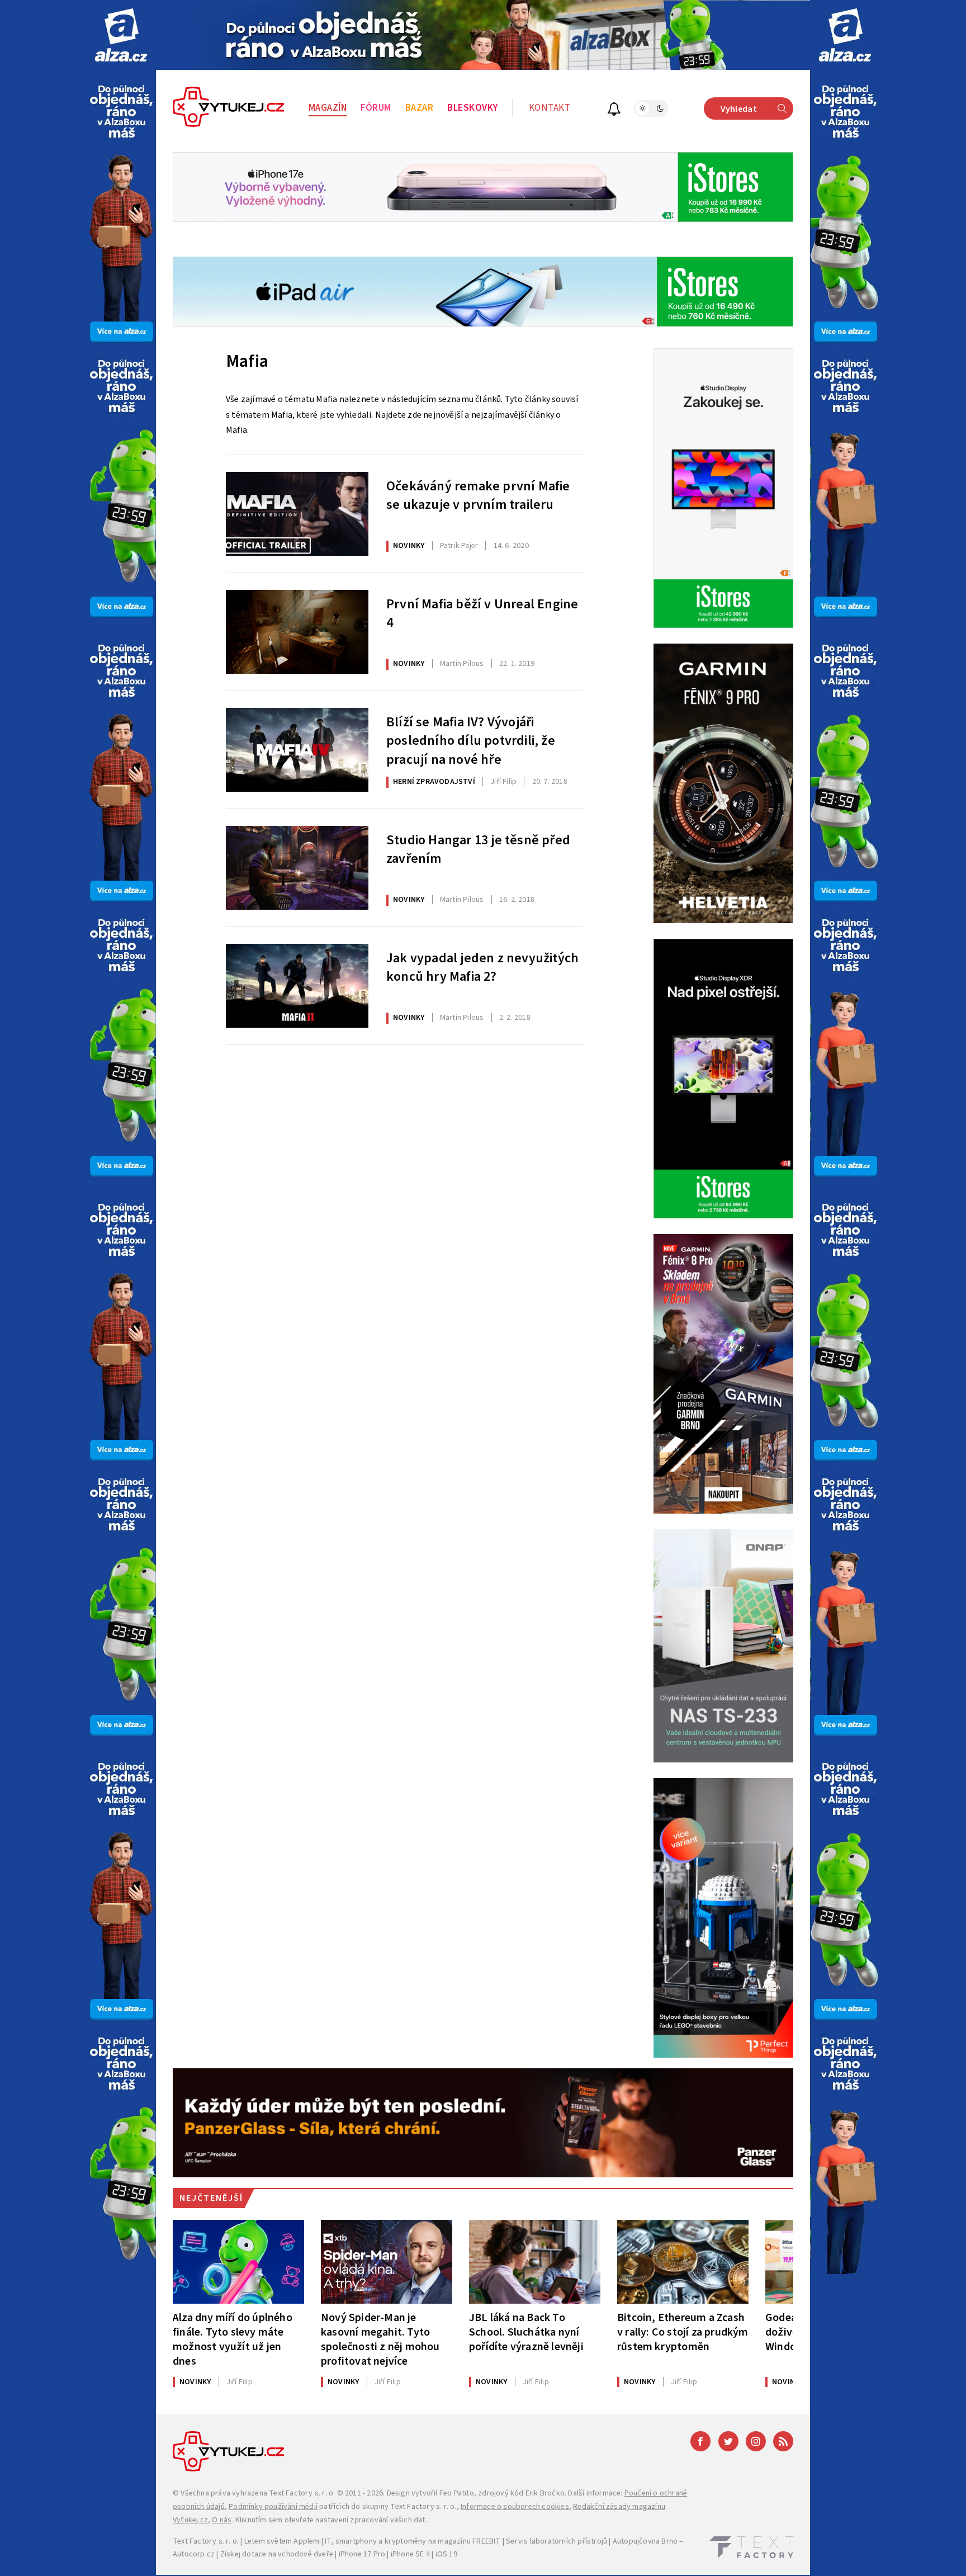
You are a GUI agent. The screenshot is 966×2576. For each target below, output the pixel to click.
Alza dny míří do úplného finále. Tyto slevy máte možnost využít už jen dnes (233, 2339)
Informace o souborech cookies (515, 2507)
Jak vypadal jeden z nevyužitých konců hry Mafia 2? (482, 968)
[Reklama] (121, 35)
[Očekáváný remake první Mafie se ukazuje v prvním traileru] (297, 514)
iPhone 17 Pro (362, 2554)
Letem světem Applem (282, 2541)
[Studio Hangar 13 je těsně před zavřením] (297, 868)
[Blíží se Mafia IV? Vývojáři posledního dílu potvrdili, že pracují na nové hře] (297, 750)
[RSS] (783, 2441)
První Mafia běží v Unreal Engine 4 (482, 614)
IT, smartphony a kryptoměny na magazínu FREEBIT (413, 2541)
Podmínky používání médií (273, 2507)
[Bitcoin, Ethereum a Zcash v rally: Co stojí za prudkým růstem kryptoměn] (683, 2262)
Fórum (376, 108)
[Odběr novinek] (614, 110)
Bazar (420, 108)
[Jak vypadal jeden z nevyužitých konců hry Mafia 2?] (297, 986)
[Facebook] (700, 2441)
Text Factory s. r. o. (302, 2493)
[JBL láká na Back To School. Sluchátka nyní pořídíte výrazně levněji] (535, 2262)
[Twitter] (728, 2441)
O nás (222, 2520)
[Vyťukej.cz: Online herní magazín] (229, 108)
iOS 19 (446, 2554)
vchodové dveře (306, 2554)
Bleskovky (473, 108)
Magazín (328, 108)
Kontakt (550, 108)
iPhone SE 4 (410, 2554)
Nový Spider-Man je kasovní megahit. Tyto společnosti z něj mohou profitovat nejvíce (380, 2339)
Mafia (247, 361)
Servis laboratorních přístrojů (557, 2541)
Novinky (409, 546)
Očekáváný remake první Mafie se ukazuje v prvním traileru (478, 496)
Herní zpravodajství (434, 782)
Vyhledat (739, 109)
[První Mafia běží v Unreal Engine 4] (297, 632)
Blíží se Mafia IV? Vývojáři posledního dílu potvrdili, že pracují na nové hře (471, 740)
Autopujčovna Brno (645, 2541)
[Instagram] (756, 2441)
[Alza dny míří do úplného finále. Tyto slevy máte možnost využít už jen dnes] (238, 2262)
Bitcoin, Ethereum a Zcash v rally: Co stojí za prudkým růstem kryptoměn (683, 2332)
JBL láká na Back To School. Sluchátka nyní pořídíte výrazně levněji (526, 2332)
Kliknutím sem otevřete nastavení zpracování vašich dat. (331, 2520)
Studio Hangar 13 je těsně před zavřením (478, 850)
